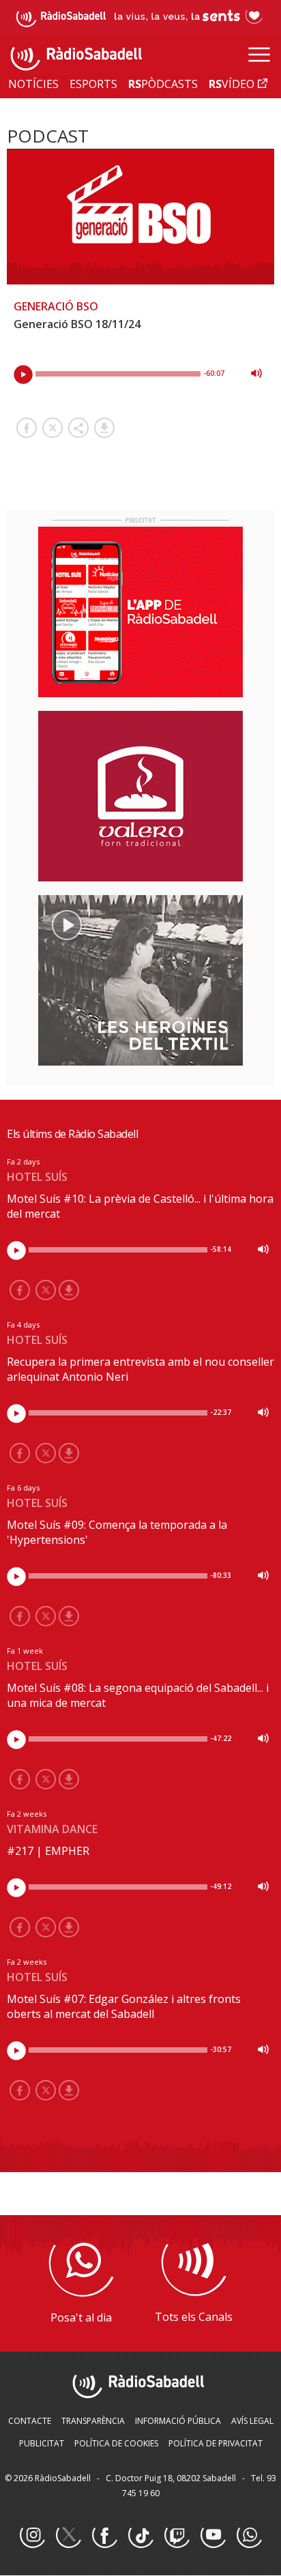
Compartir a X (53, 428)
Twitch (177, 2536)
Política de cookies (116, 2443)
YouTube (213, 2536)
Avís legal (252, 2421)
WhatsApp (249, 2536)
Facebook (104, 2536)
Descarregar (104, 428)
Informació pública (178, 2421)
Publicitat (42, 2443)
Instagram (32, 2536)
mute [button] (256, 373)
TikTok (140, 2536)
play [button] (23, 375)
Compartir (78, 428)
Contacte (30, 2421)
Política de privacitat (216, 2443)
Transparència (93, 2421)
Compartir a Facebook (27, 428)
